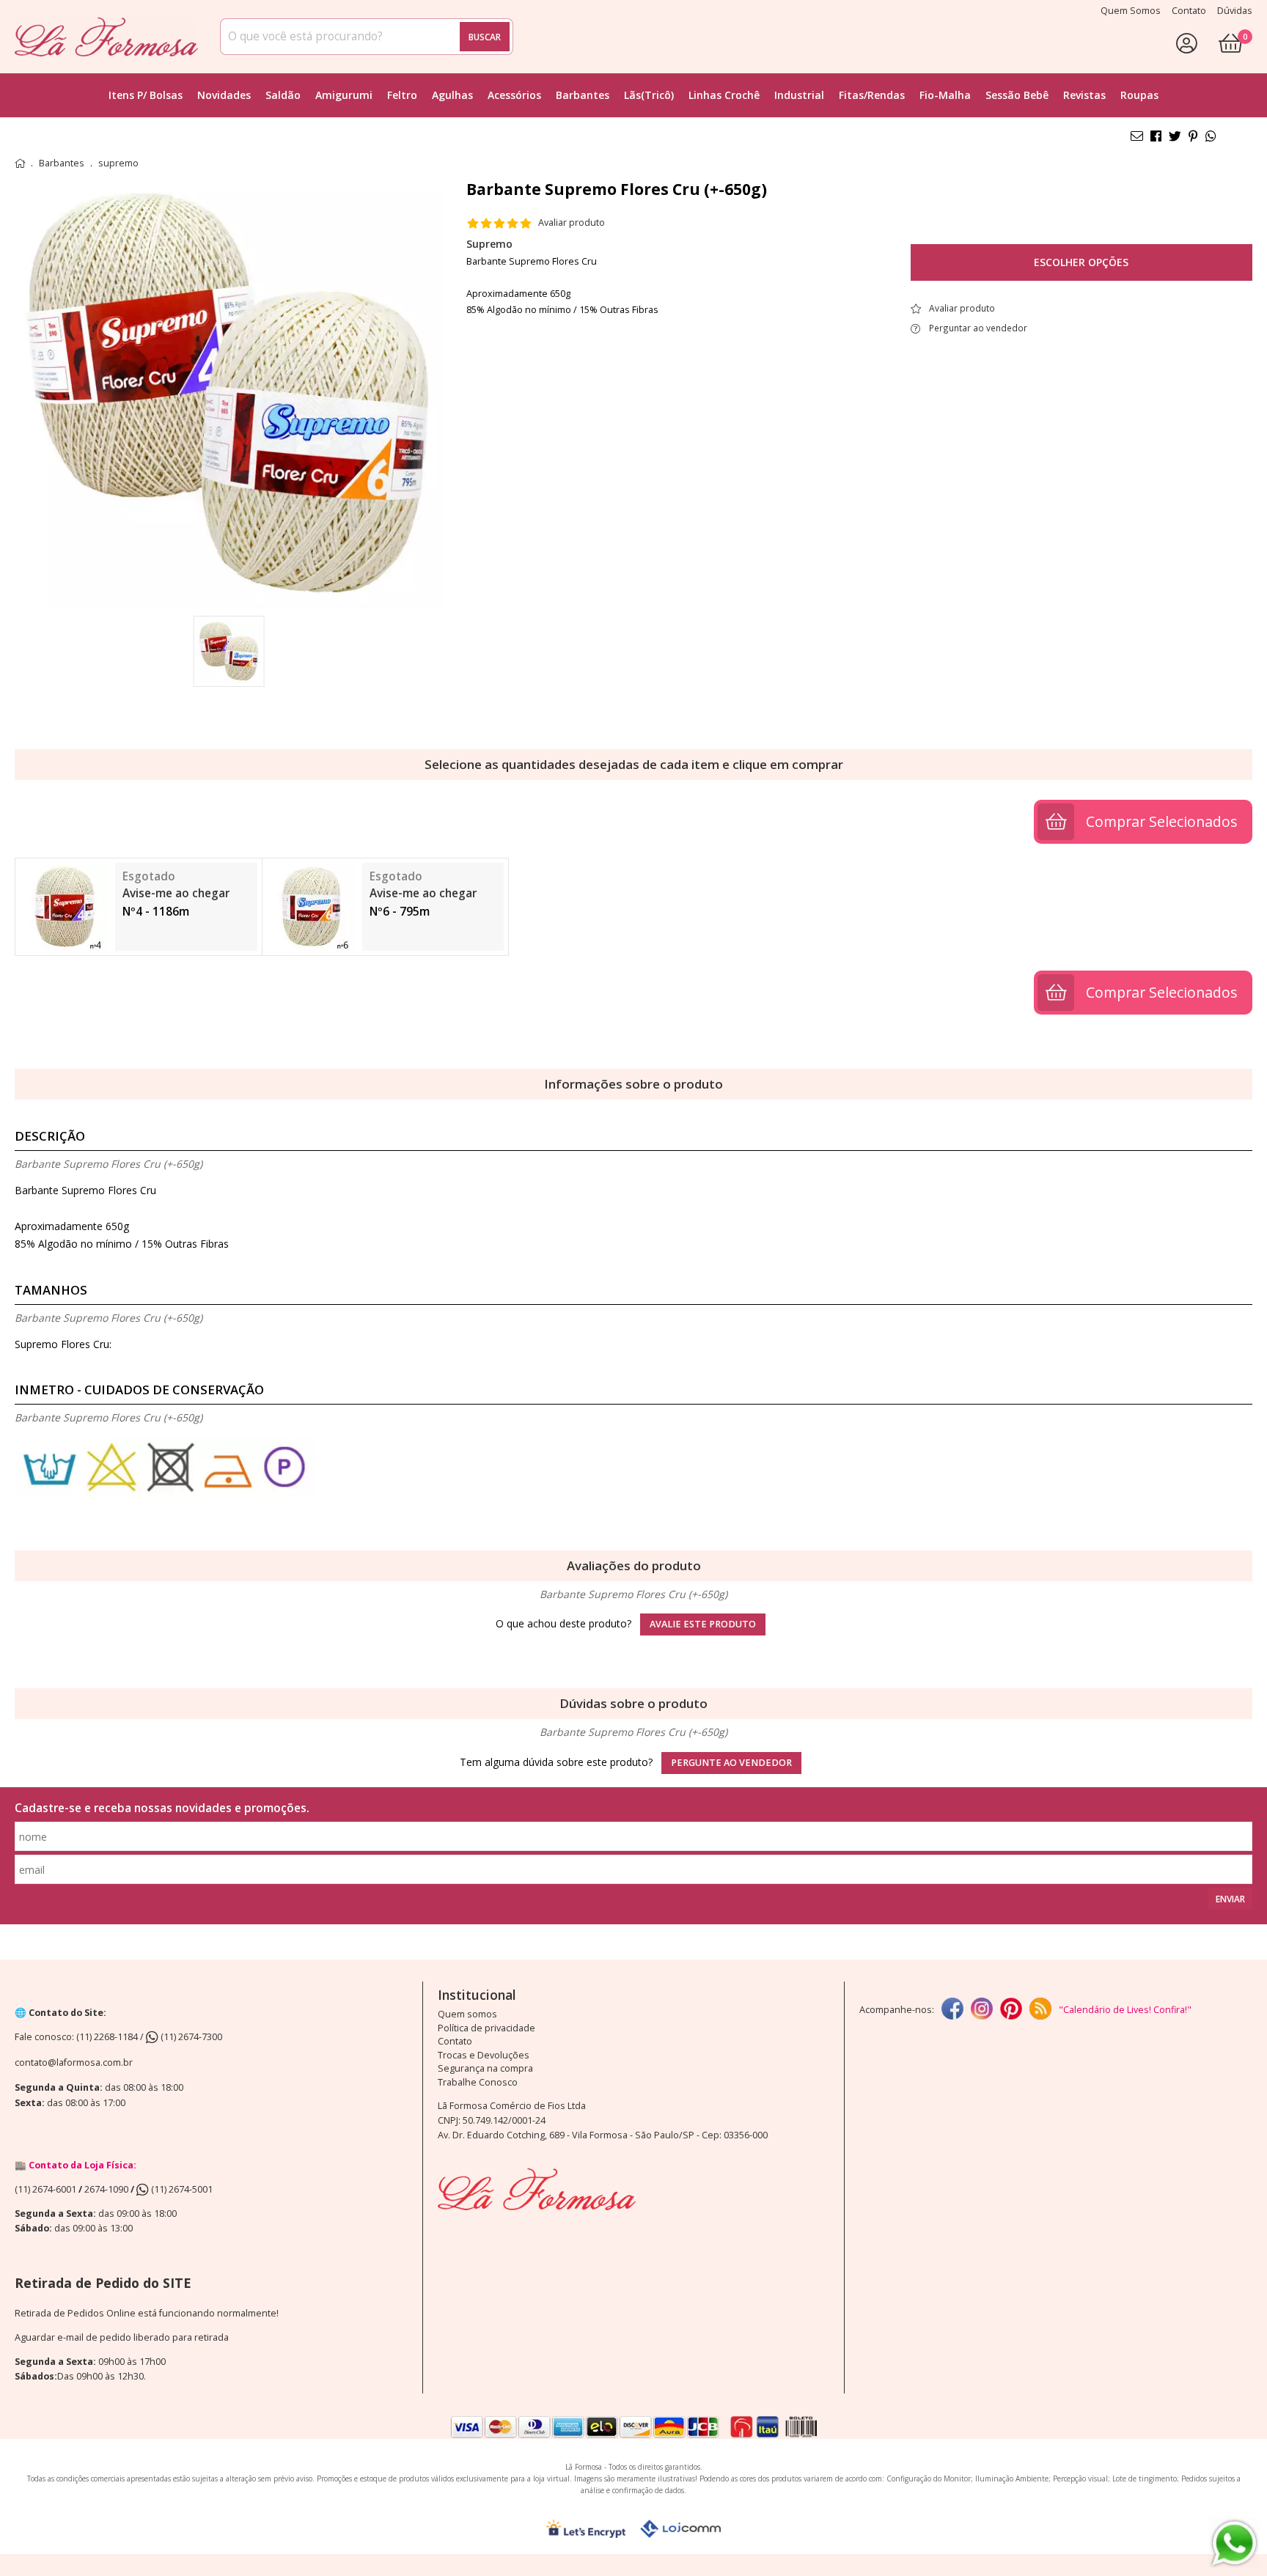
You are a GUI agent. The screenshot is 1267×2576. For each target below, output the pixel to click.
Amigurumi (344, 95)
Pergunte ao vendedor (731, 1763)
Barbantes (583, 95)
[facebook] (952, 2010)
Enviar (1230, 1899)
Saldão (283, 95)
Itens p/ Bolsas (146, 95)
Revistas (1084, 95)
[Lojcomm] (680, 2529)
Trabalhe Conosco (478, 2082)
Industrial (799, 95)
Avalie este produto (703, 1624)
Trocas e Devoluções (484, 2055)
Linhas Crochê (724, 95)
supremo (118, 163)
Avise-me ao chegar (176, 893)
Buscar (485, 37)
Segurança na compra (485, 2068)
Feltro (402, 95)
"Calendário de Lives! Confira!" (1125, 2010)
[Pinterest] (1011, 2010)
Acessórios (514, 95)
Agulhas (452, 95)
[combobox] (367, 37)
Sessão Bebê (1017, 95)
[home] (106, 37)
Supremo (489, 244)
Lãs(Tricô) (649, 95)
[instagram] (982, 2010)
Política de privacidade (486, 2028)
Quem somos (467, 2014)
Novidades (224, 95)
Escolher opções (1081, 262)
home (20, 163)
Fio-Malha (945, 95)
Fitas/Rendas (872, 95)
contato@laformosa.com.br (74, 2062)
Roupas (1139, 95)
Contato (455, 2041)
